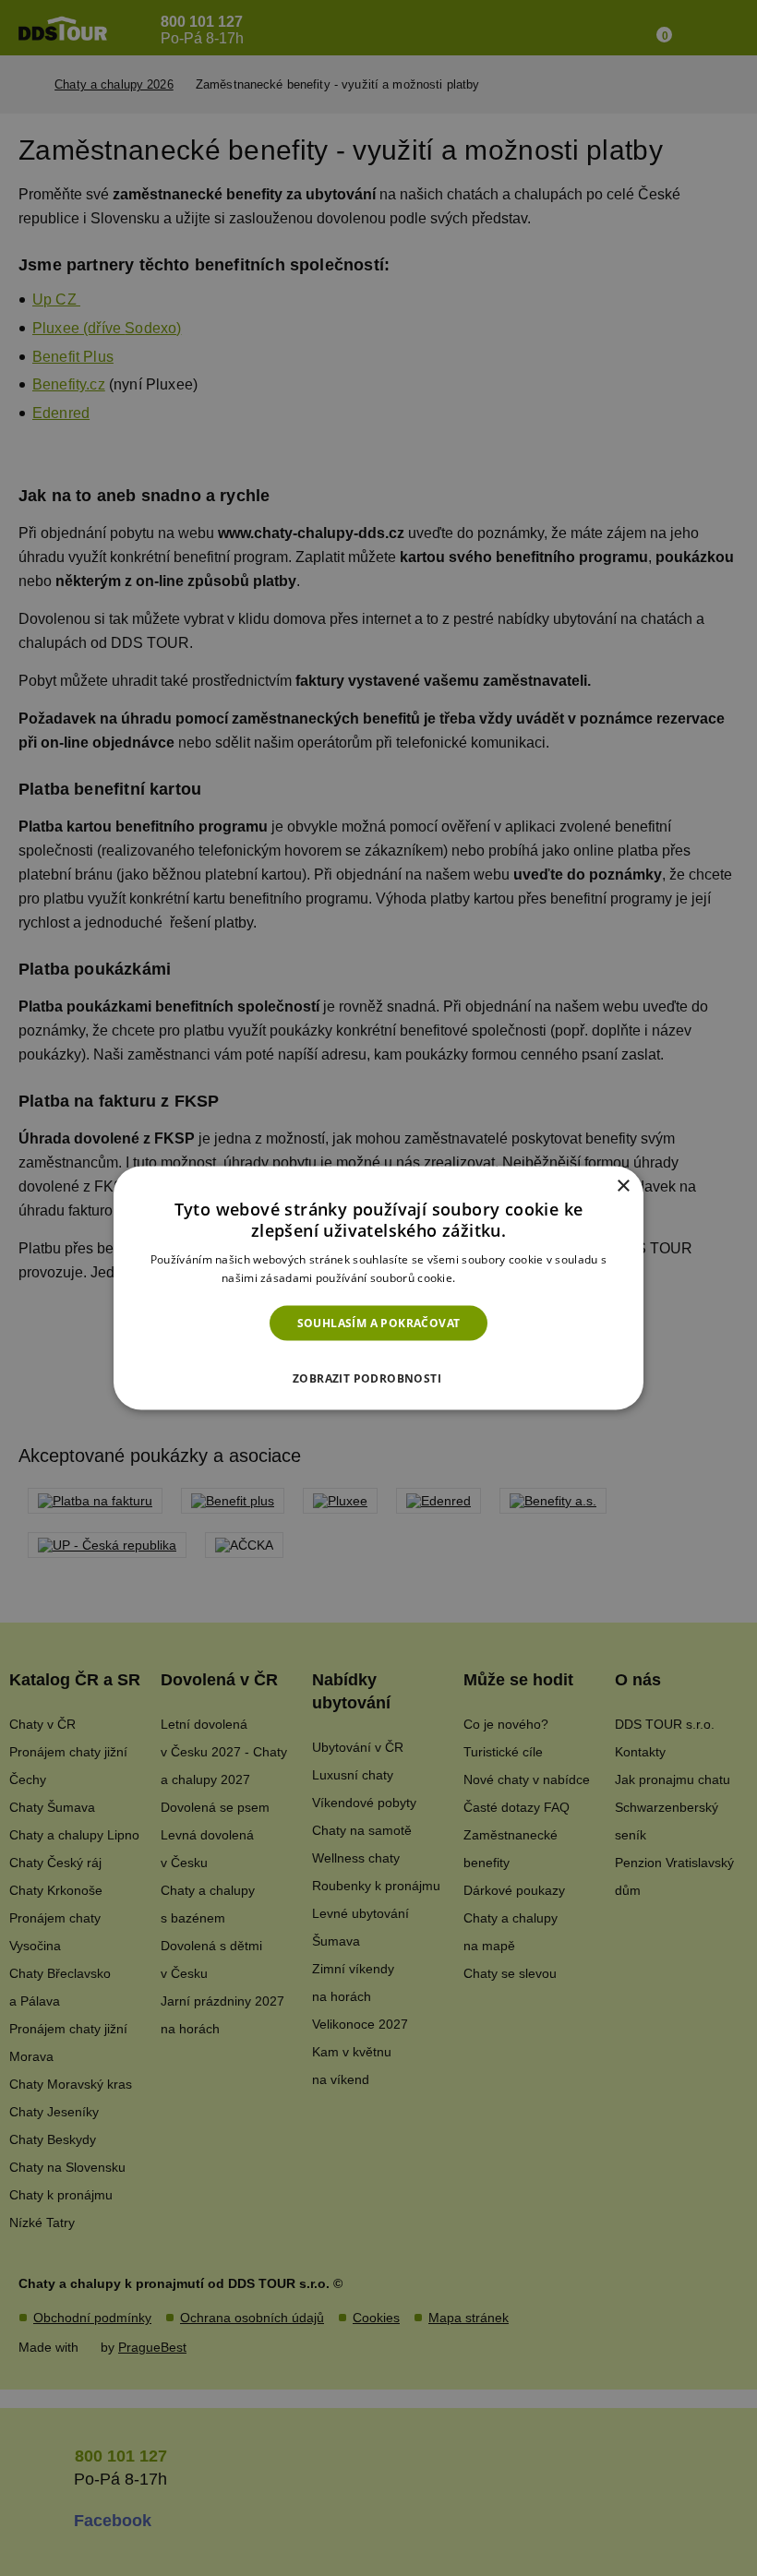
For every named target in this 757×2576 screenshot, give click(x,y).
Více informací (497, 1278)
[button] (378, 1373)
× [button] (623, 1186)
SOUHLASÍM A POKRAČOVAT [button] (379, 1322)
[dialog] (378, 1288)
